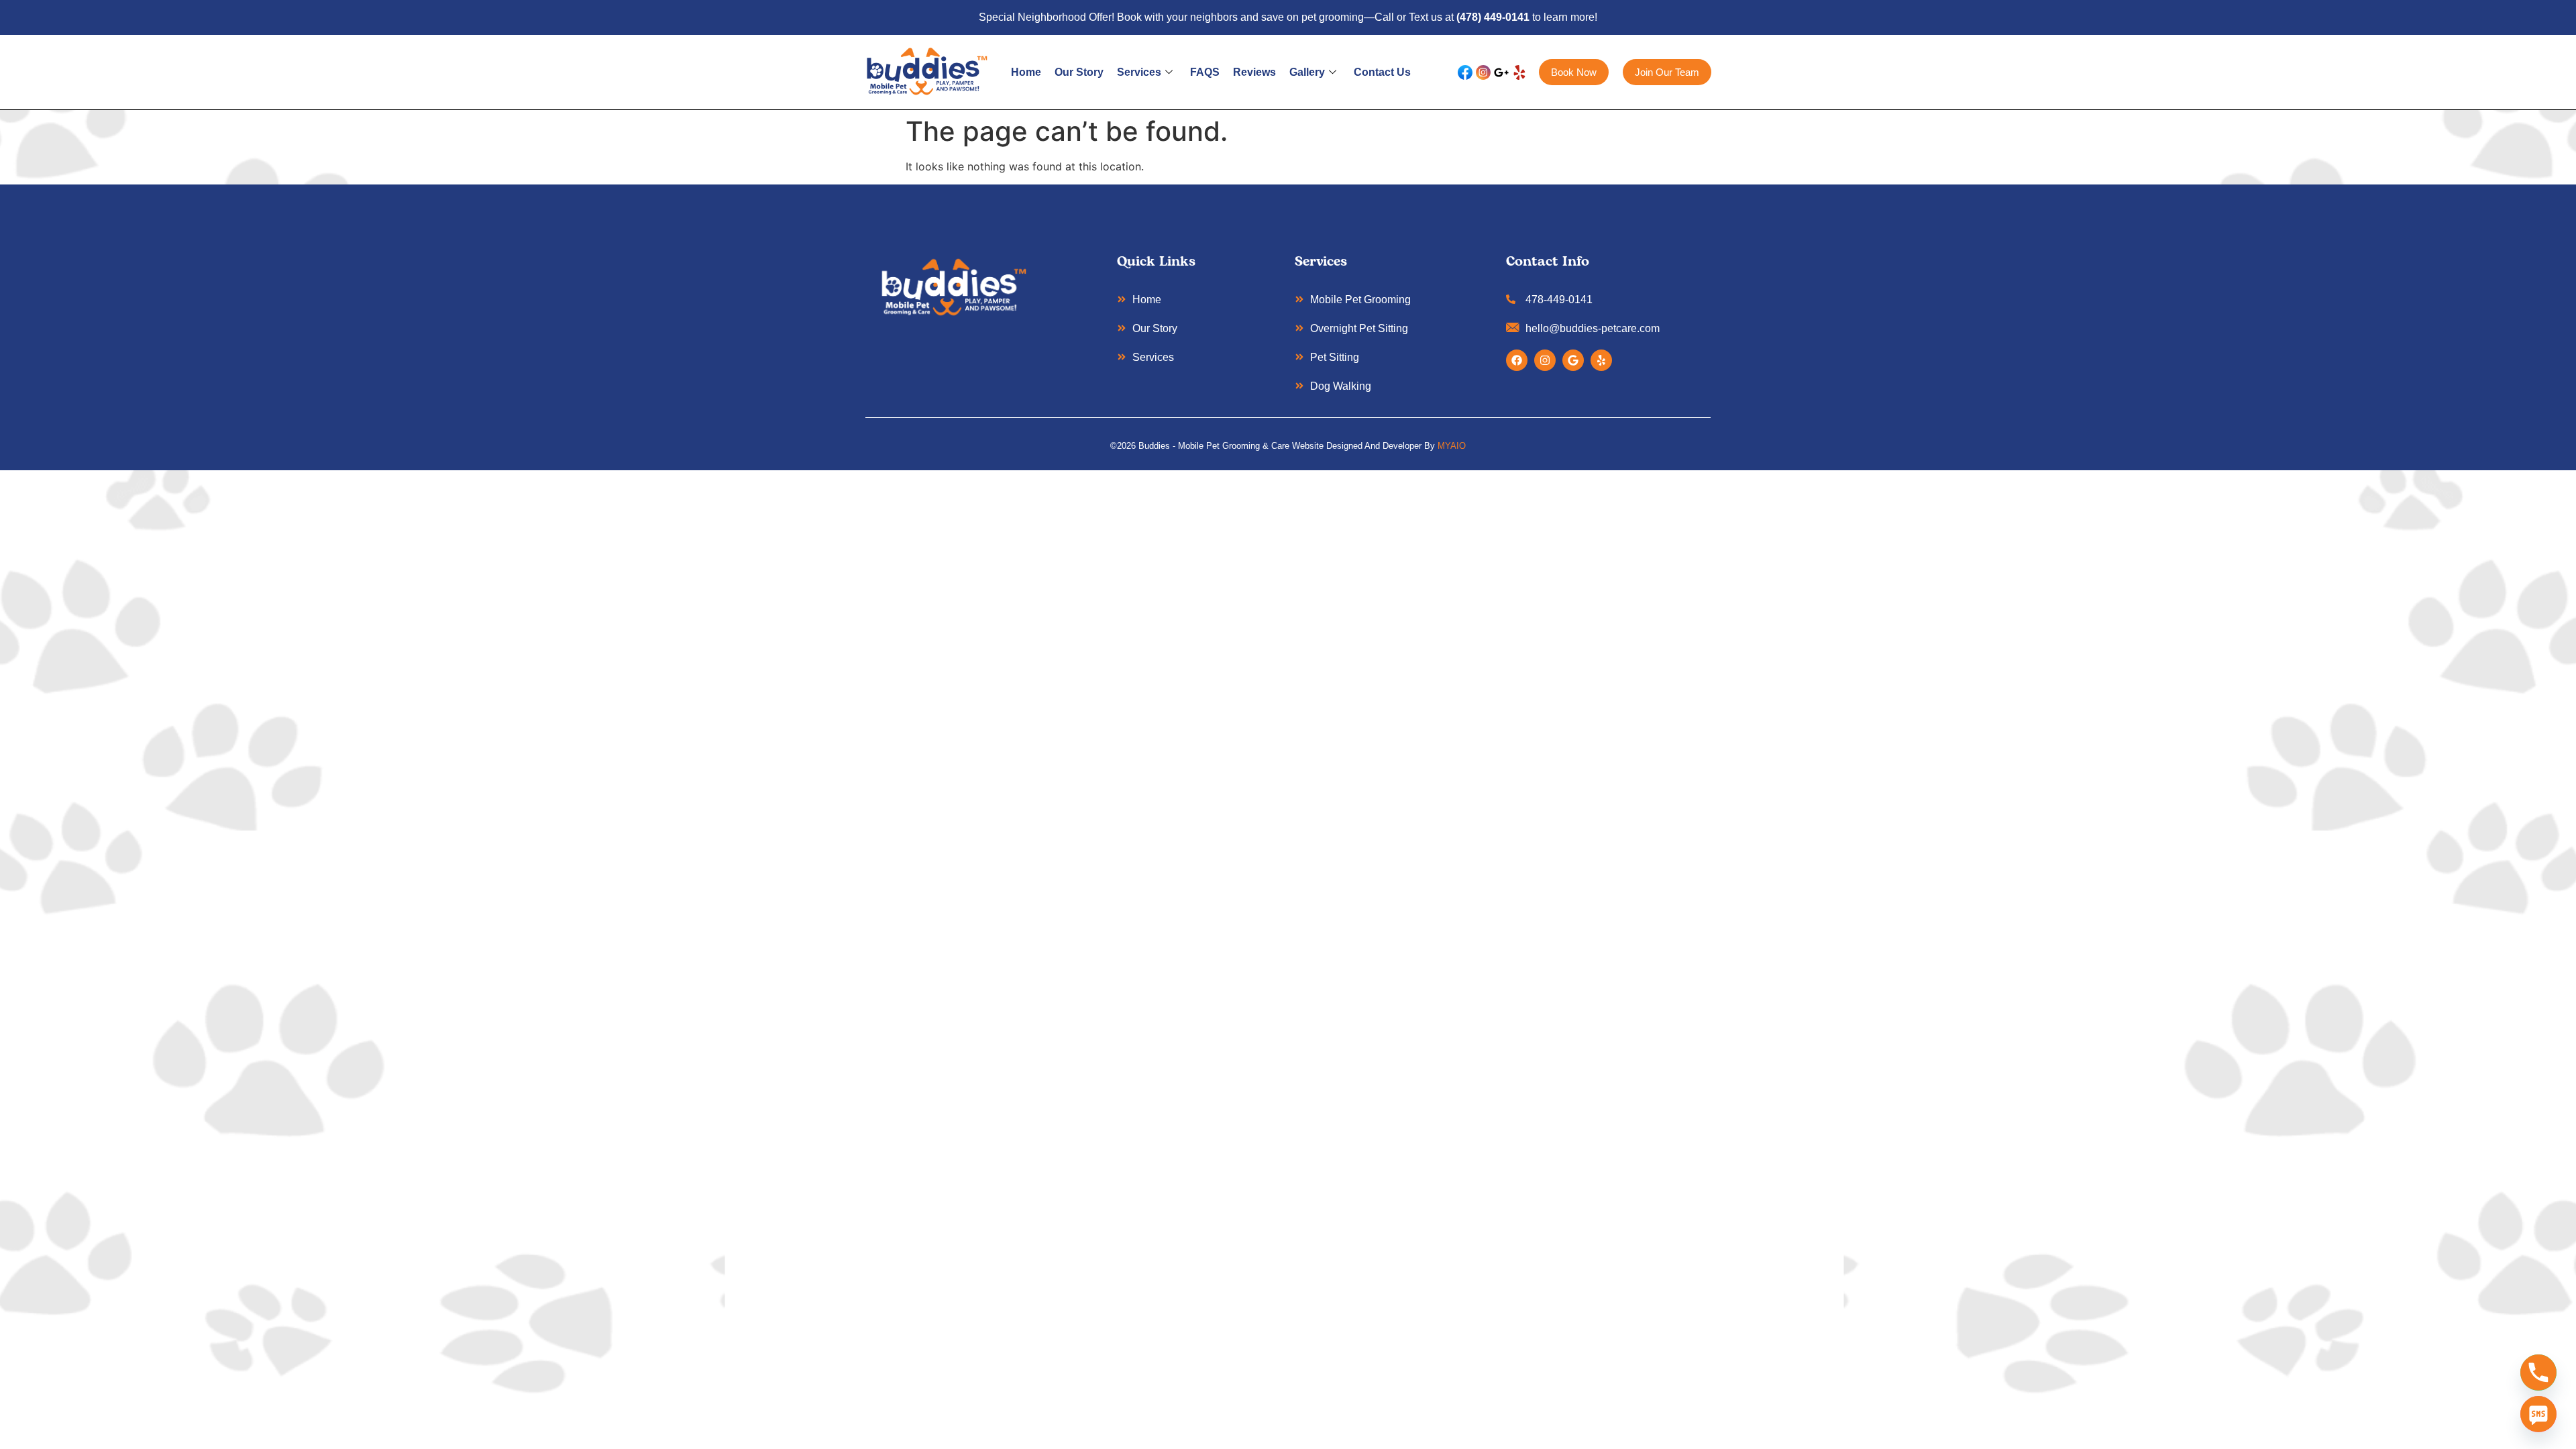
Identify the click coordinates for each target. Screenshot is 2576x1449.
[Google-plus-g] (1501, 72)
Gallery (1307, 72)
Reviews (1254, 72)
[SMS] (2538, 1414)
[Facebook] (1517, 360)
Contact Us (1382, 72)
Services (1139, 72)
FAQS (1205, 72)
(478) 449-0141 (1493, 17)
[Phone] (2538, 1373)
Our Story (1079, 72)
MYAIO (1452, 446)
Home (1026, 72)
